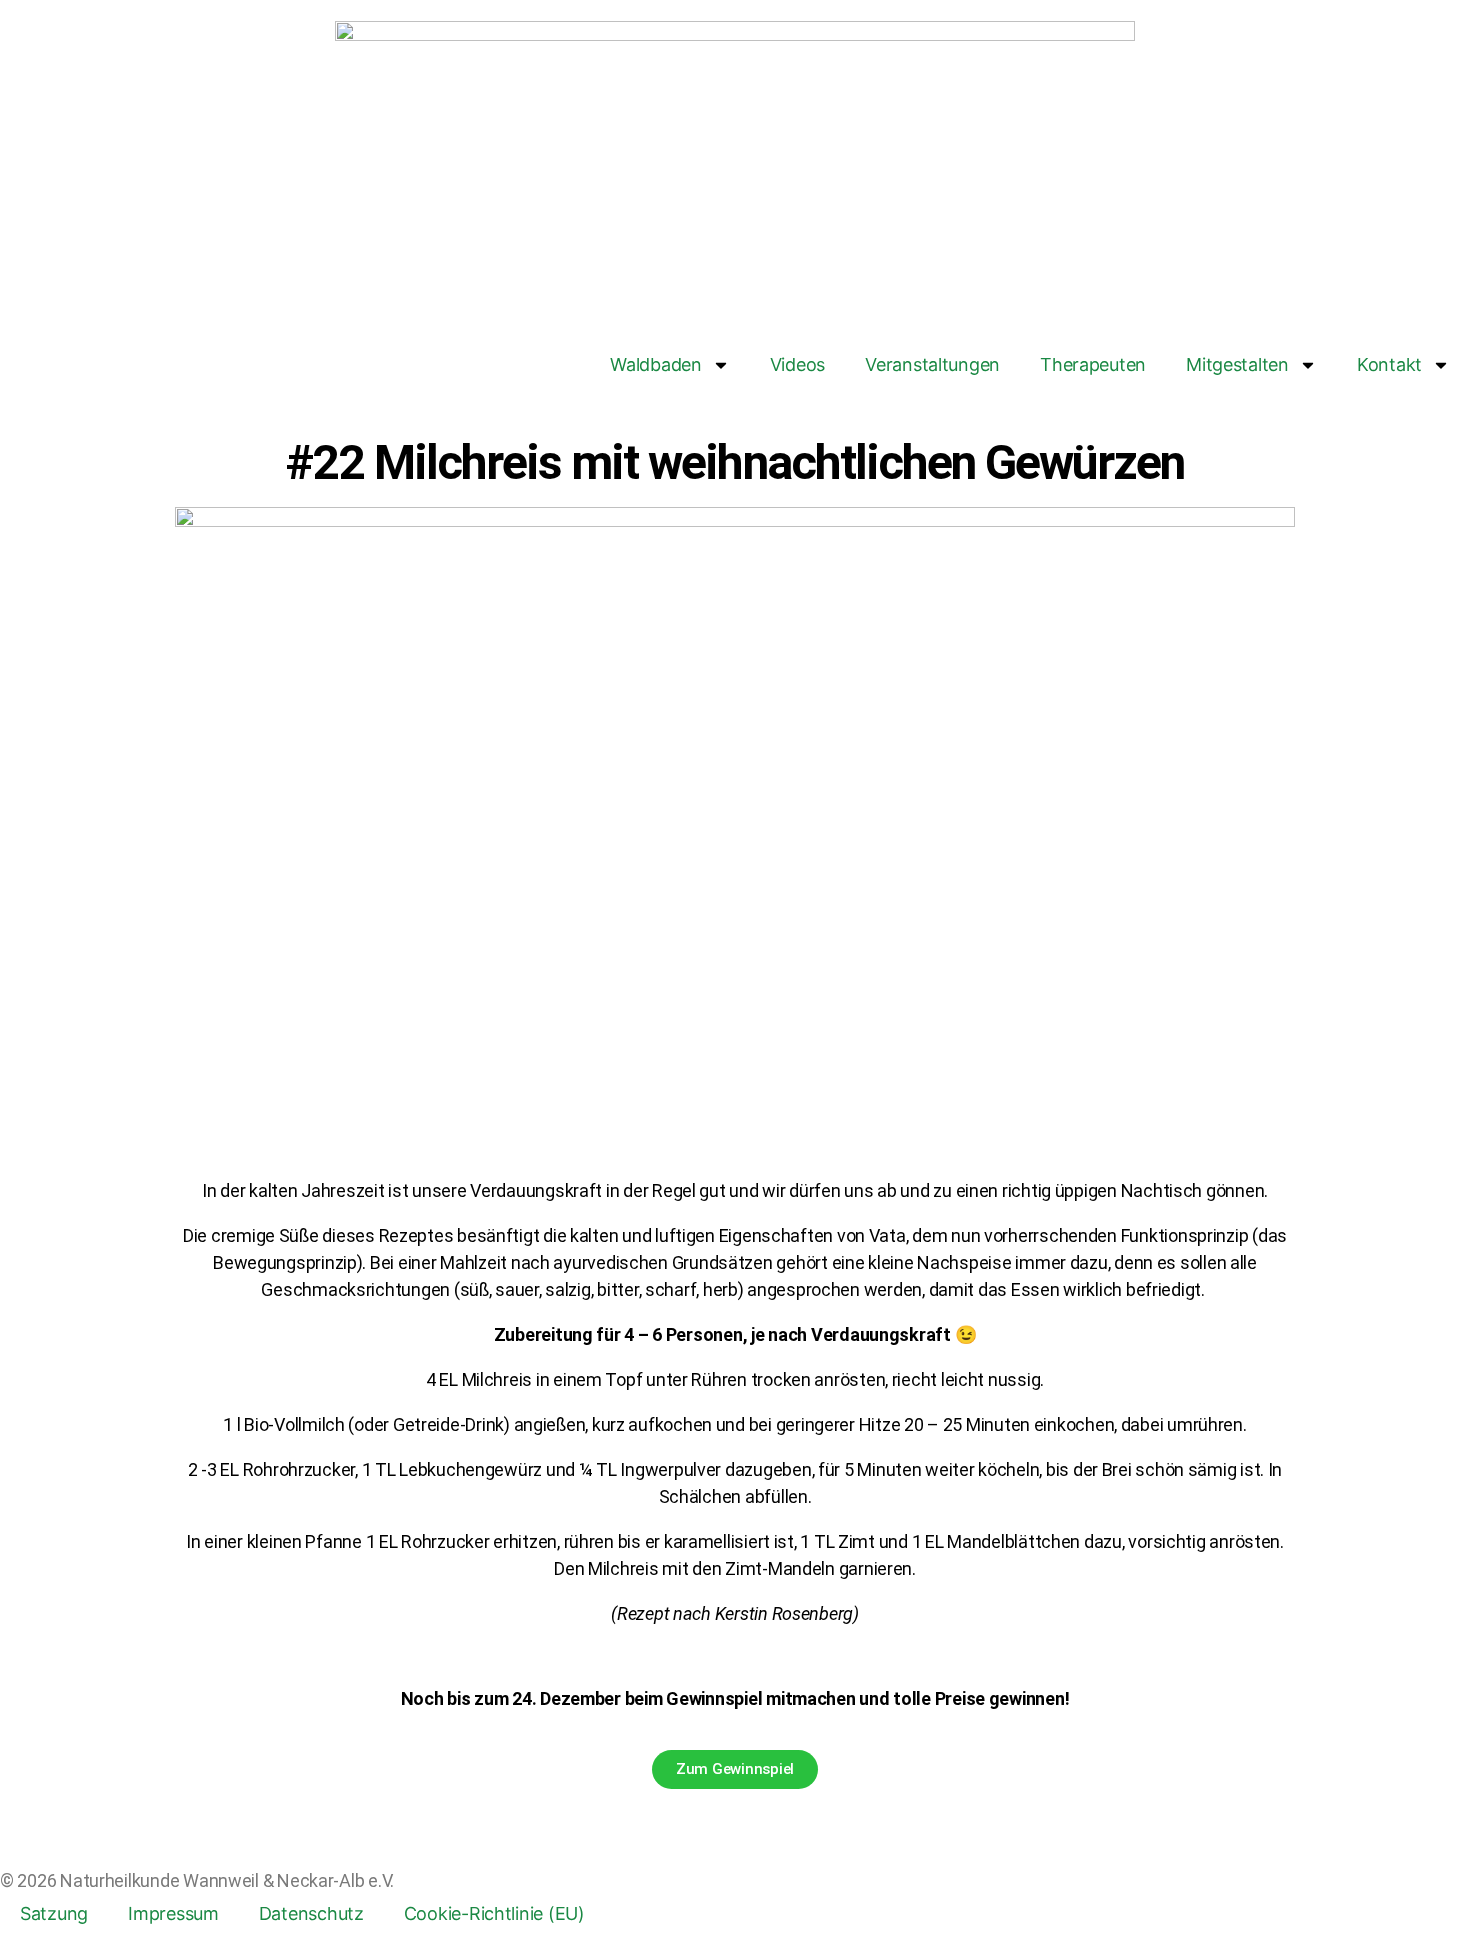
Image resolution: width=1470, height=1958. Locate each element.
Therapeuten (1093, 364)
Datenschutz (311, 1913)
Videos (797, 364)
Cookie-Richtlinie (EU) (494, 1913)
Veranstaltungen (932, 364)
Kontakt (1389, 364)
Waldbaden (656, 364)
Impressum (173, 1913)
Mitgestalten (1237, 364)
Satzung (54, 1913)
